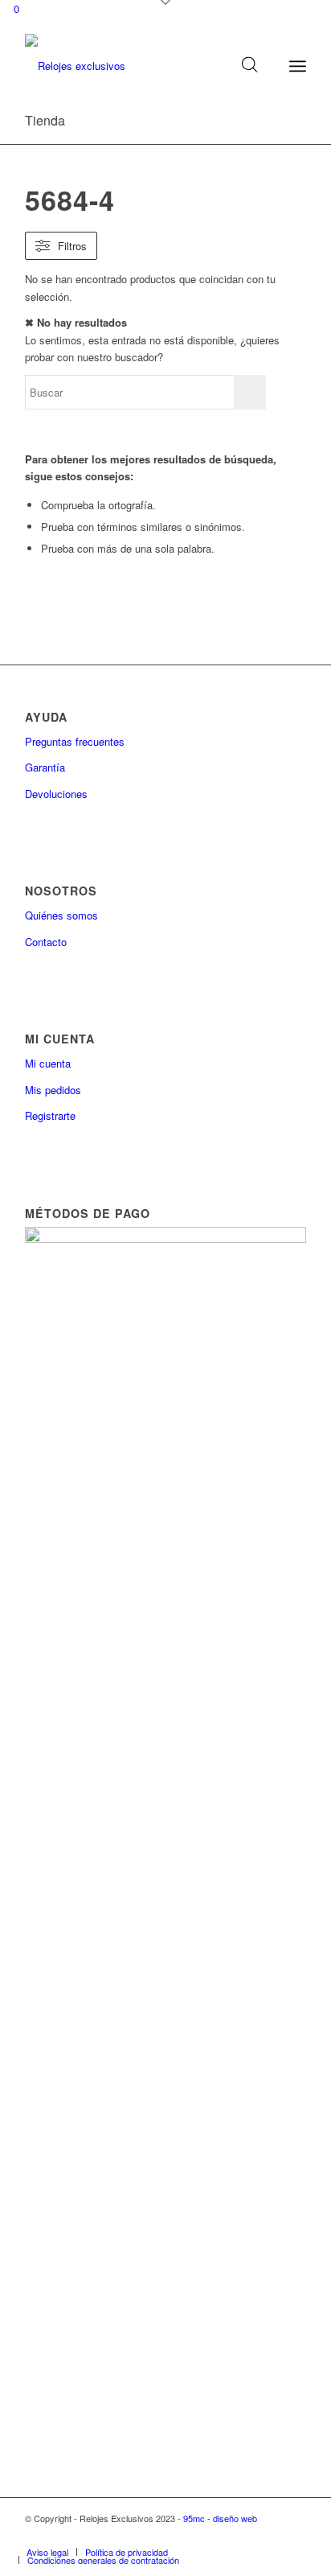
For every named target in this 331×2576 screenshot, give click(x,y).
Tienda (45, 120)
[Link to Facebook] (270, 2535)
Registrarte (50, 1115)
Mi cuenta (48, 1063)
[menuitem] (47, 2552)
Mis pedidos (53, 1090)
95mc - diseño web (220, 2518)
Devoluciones (56, 794)
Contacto (46, 942)
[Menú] (298, 66)
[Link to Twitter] (294, 2535)
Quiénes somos (61, 915)
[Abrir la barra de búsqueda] (250, 66)
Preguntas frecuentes (75, 741)
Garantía (45, 767)
